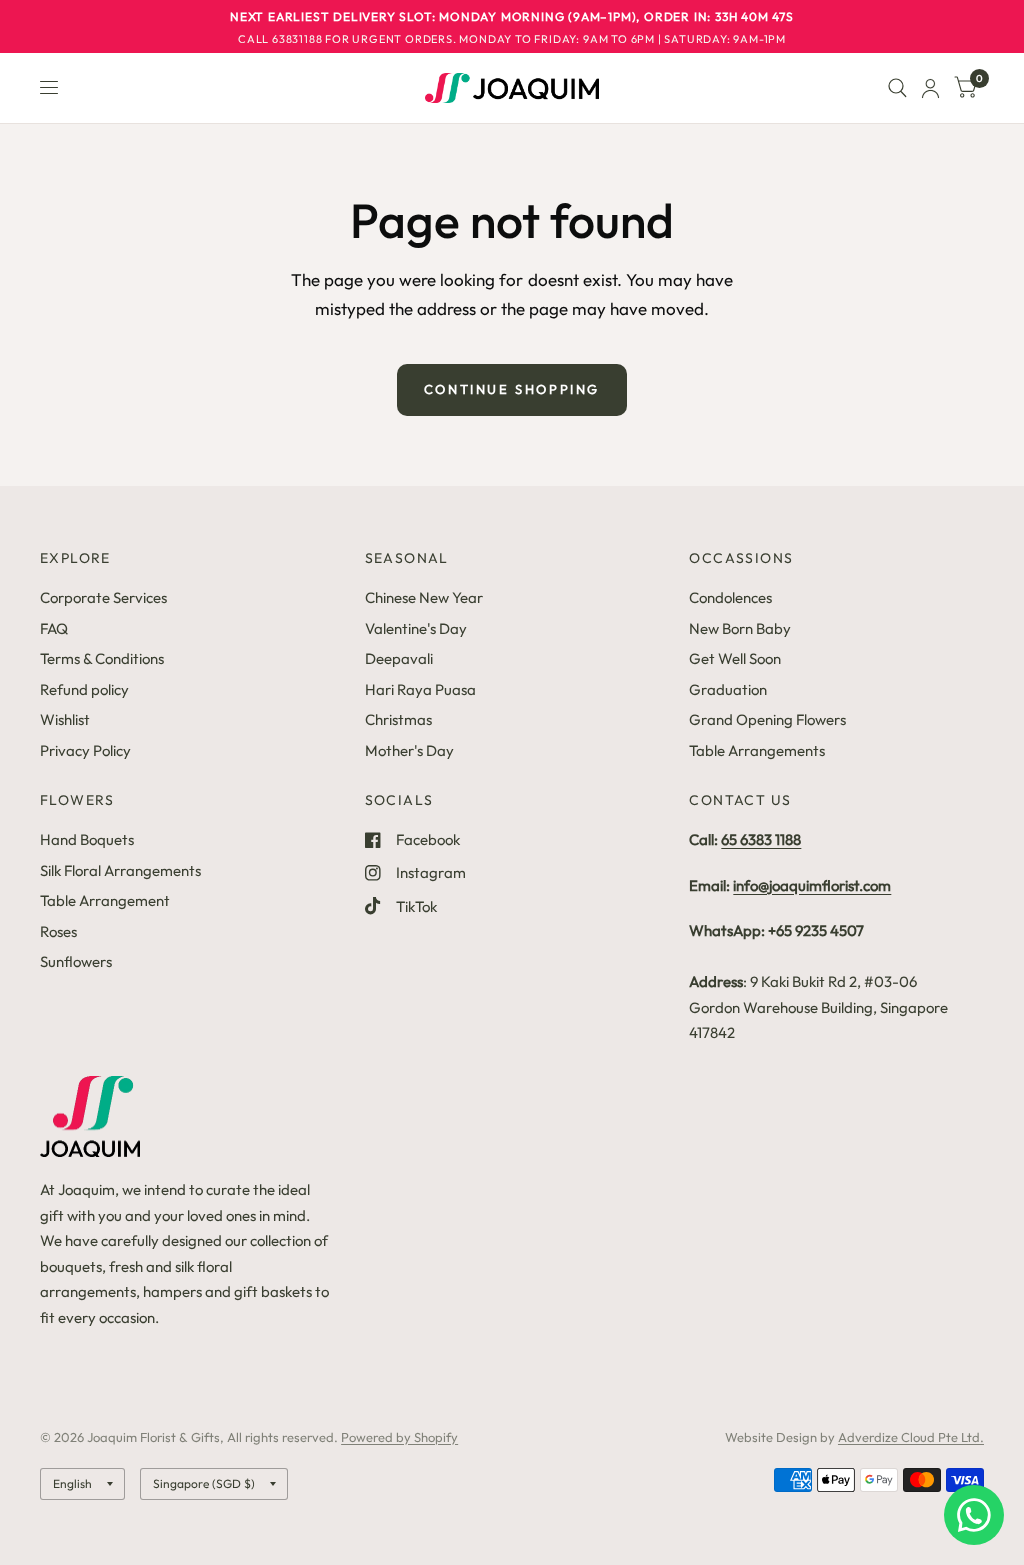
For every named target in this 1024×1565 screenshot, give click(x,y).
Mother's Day (409, 750)
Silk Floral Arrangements (120, 870)
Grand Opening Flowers (767, 719)
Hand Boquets (87, 839)
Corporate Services (103, 597)
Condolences (730, 597)
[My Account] (930, 88)
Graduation (728, 689)
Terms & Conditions (102, 658)
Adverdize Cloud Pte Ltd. (911, 1437)
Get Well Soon (735, 658)
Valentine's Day (416, 628)
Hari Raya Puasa (420, 689)
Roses (58, 931)
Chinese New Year (424, 597)
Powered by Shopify (399, 1437)
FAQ (54, 628)
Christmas (398, 719)
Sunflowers (76, 961)
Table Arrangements (757, 750)
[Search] (897, 88)
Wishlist (65, 719)
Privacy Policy (85, 750)
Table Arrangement (105, 900)
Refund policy (84, 689)
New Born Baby (740, 628)
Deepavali (399, 658)
